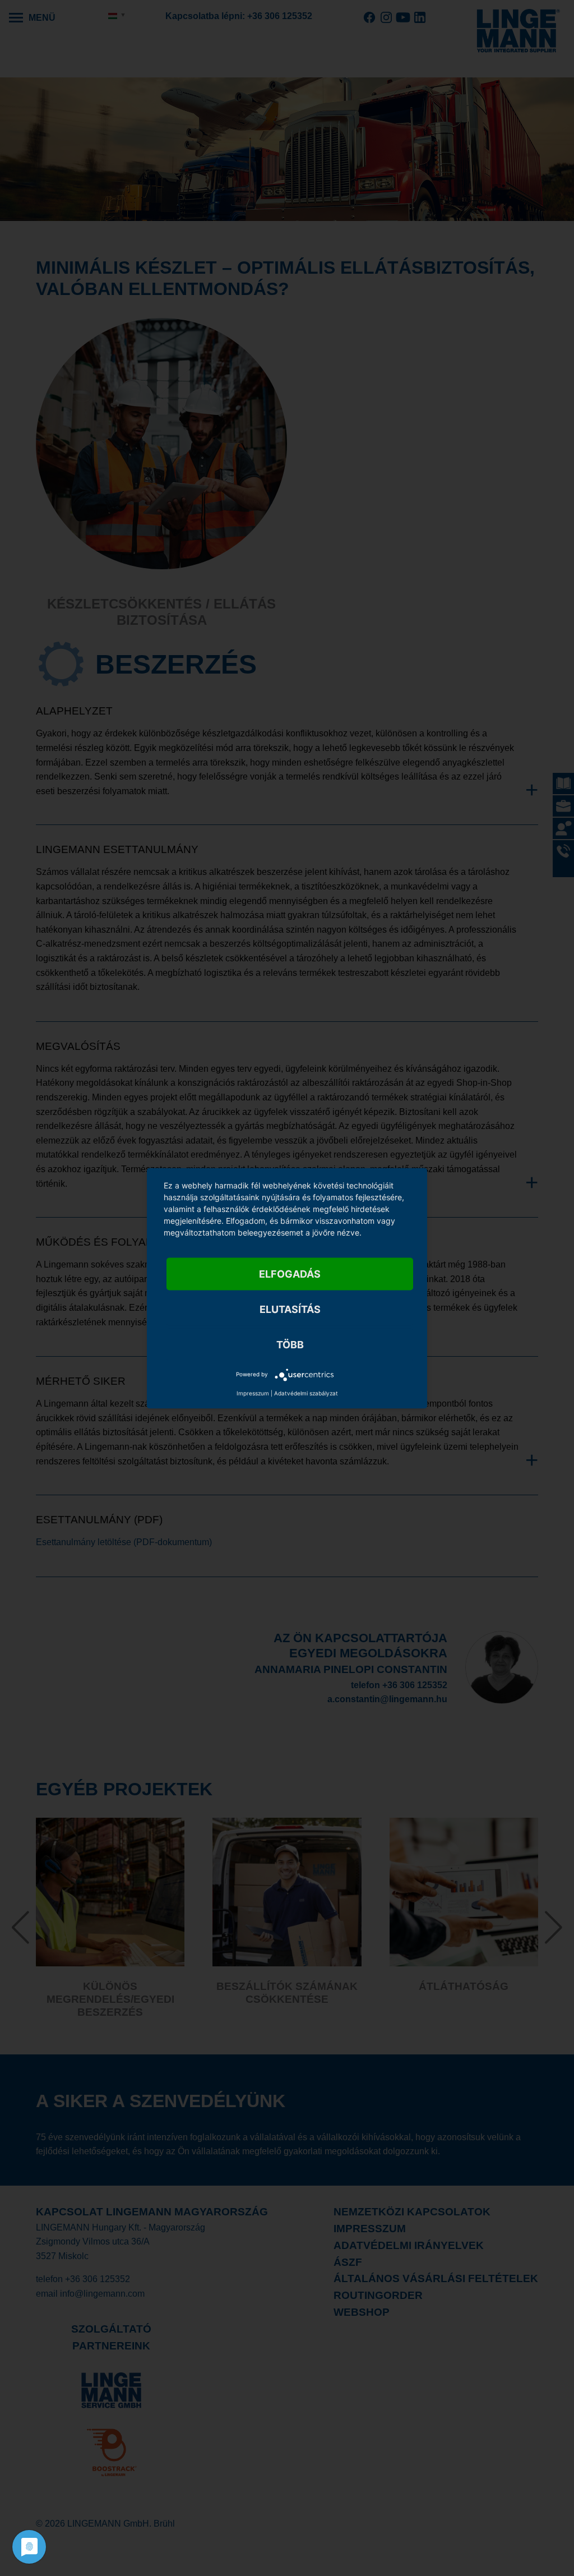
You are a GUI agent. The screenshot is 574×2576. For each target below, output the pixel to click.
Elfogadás (290, 1273)
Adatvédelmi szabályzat (306, 1393)
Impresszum (253, 1393)
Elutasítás (290, 1309)
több (290, 1344)
